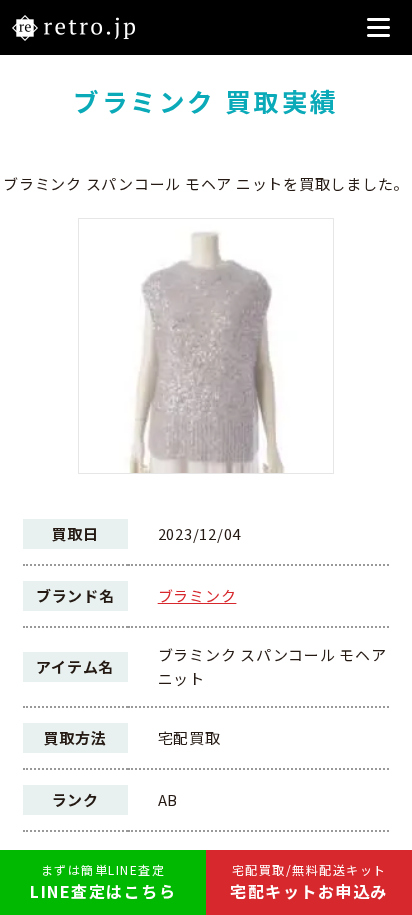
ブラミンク (197, 595)
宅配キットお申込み (309, 882)
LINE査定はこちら (103, 882)
